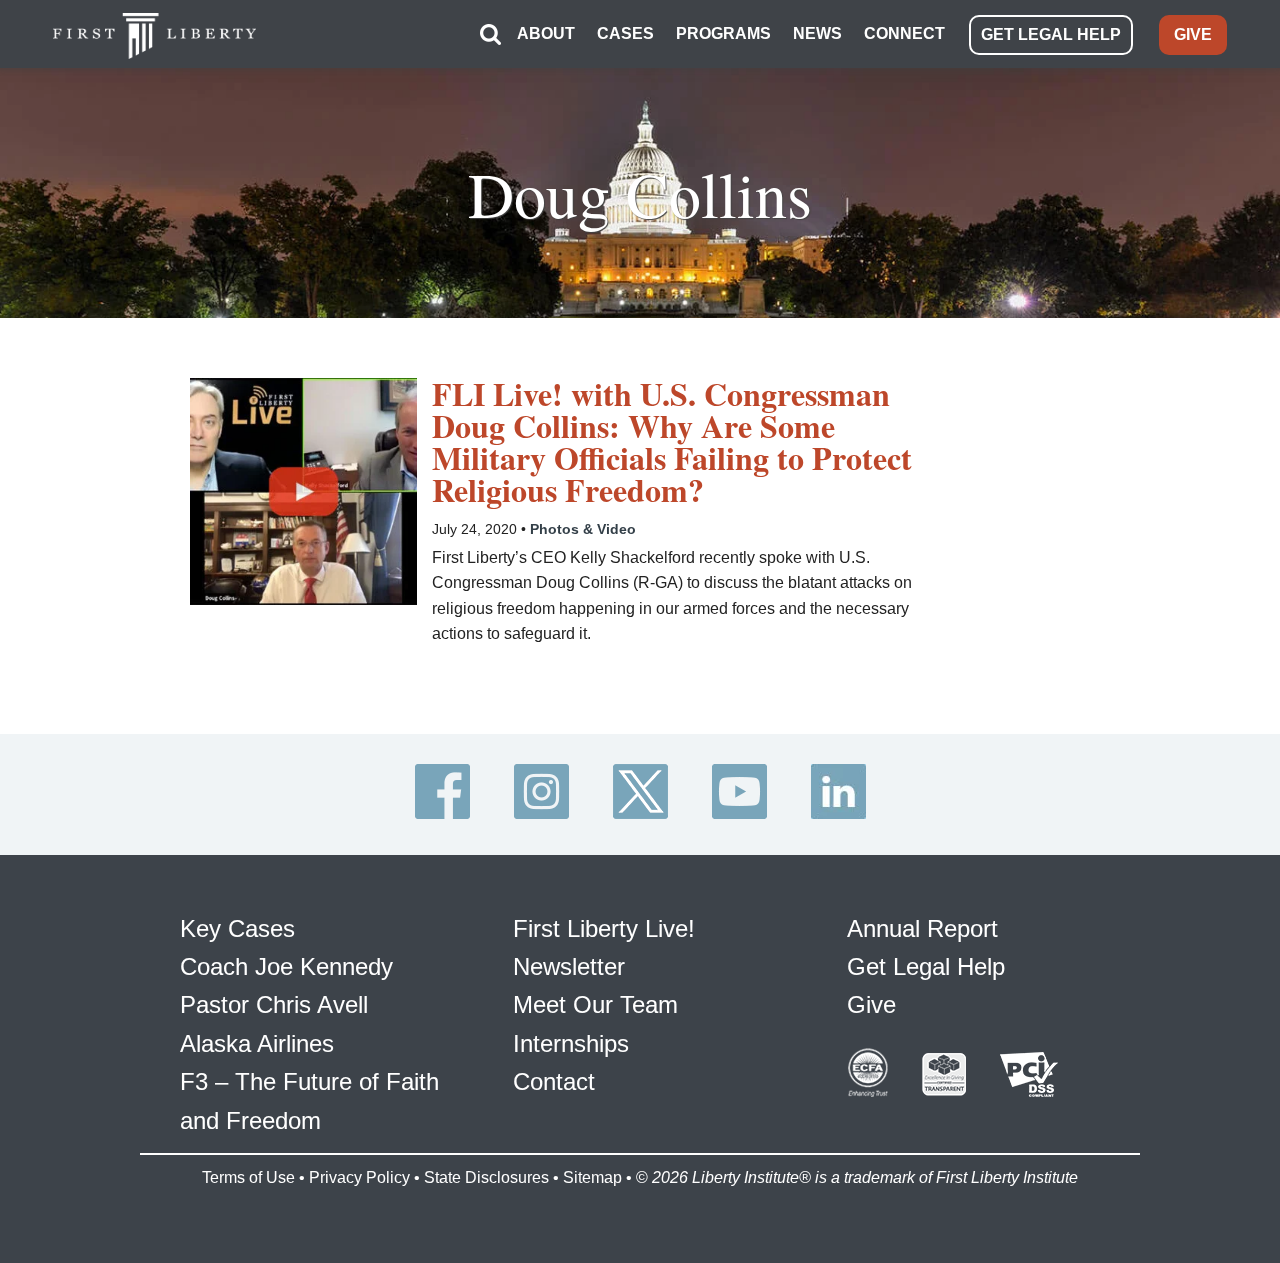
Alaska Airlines (257, 1043)
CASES (625, 33)
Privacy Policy (359, 1177)
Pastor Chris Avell (274, 1004)
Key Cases (237, 928)
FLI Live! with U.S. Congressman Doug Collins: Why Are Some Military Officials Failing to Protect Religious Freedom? (672, 442)
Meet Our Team (595, 1004)
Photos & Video (583, 529)
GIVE (1193, 34)
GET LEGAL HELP (1051, 34)
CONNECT (904, 33)
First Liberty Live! (604, 928)
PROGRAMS (723, 33)
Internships (571, 1043)
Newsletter (569, 966)
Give (871, 1004)
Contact (554, 1081)
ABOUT (546, 33)
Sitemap (592, 1177)
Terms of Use (248, 1177)
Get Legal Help (926, 966)
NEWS (817, 33)
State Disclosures (486, 1177)
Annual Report (922, 928)
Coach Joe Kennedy (286, 966)
